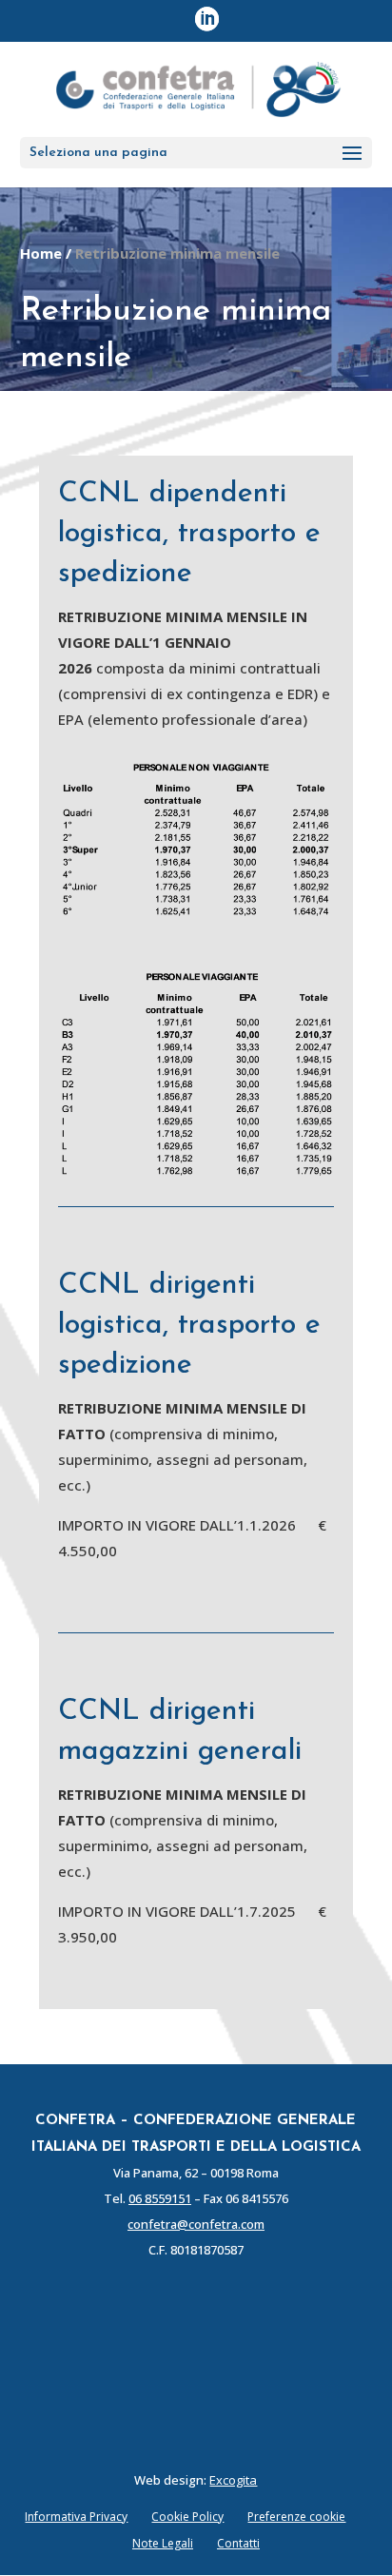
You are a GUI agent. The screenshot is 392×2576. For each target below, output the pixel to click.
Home (41, 253)
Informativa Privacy (76, 2517)
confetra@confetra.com (196, 2224)
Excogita (233, 2480)
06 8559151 (160, 2198)
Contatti (238, 2543)
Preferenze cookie (296, 2517)
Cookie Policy (187, 2517)
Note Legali (163, 2543)
